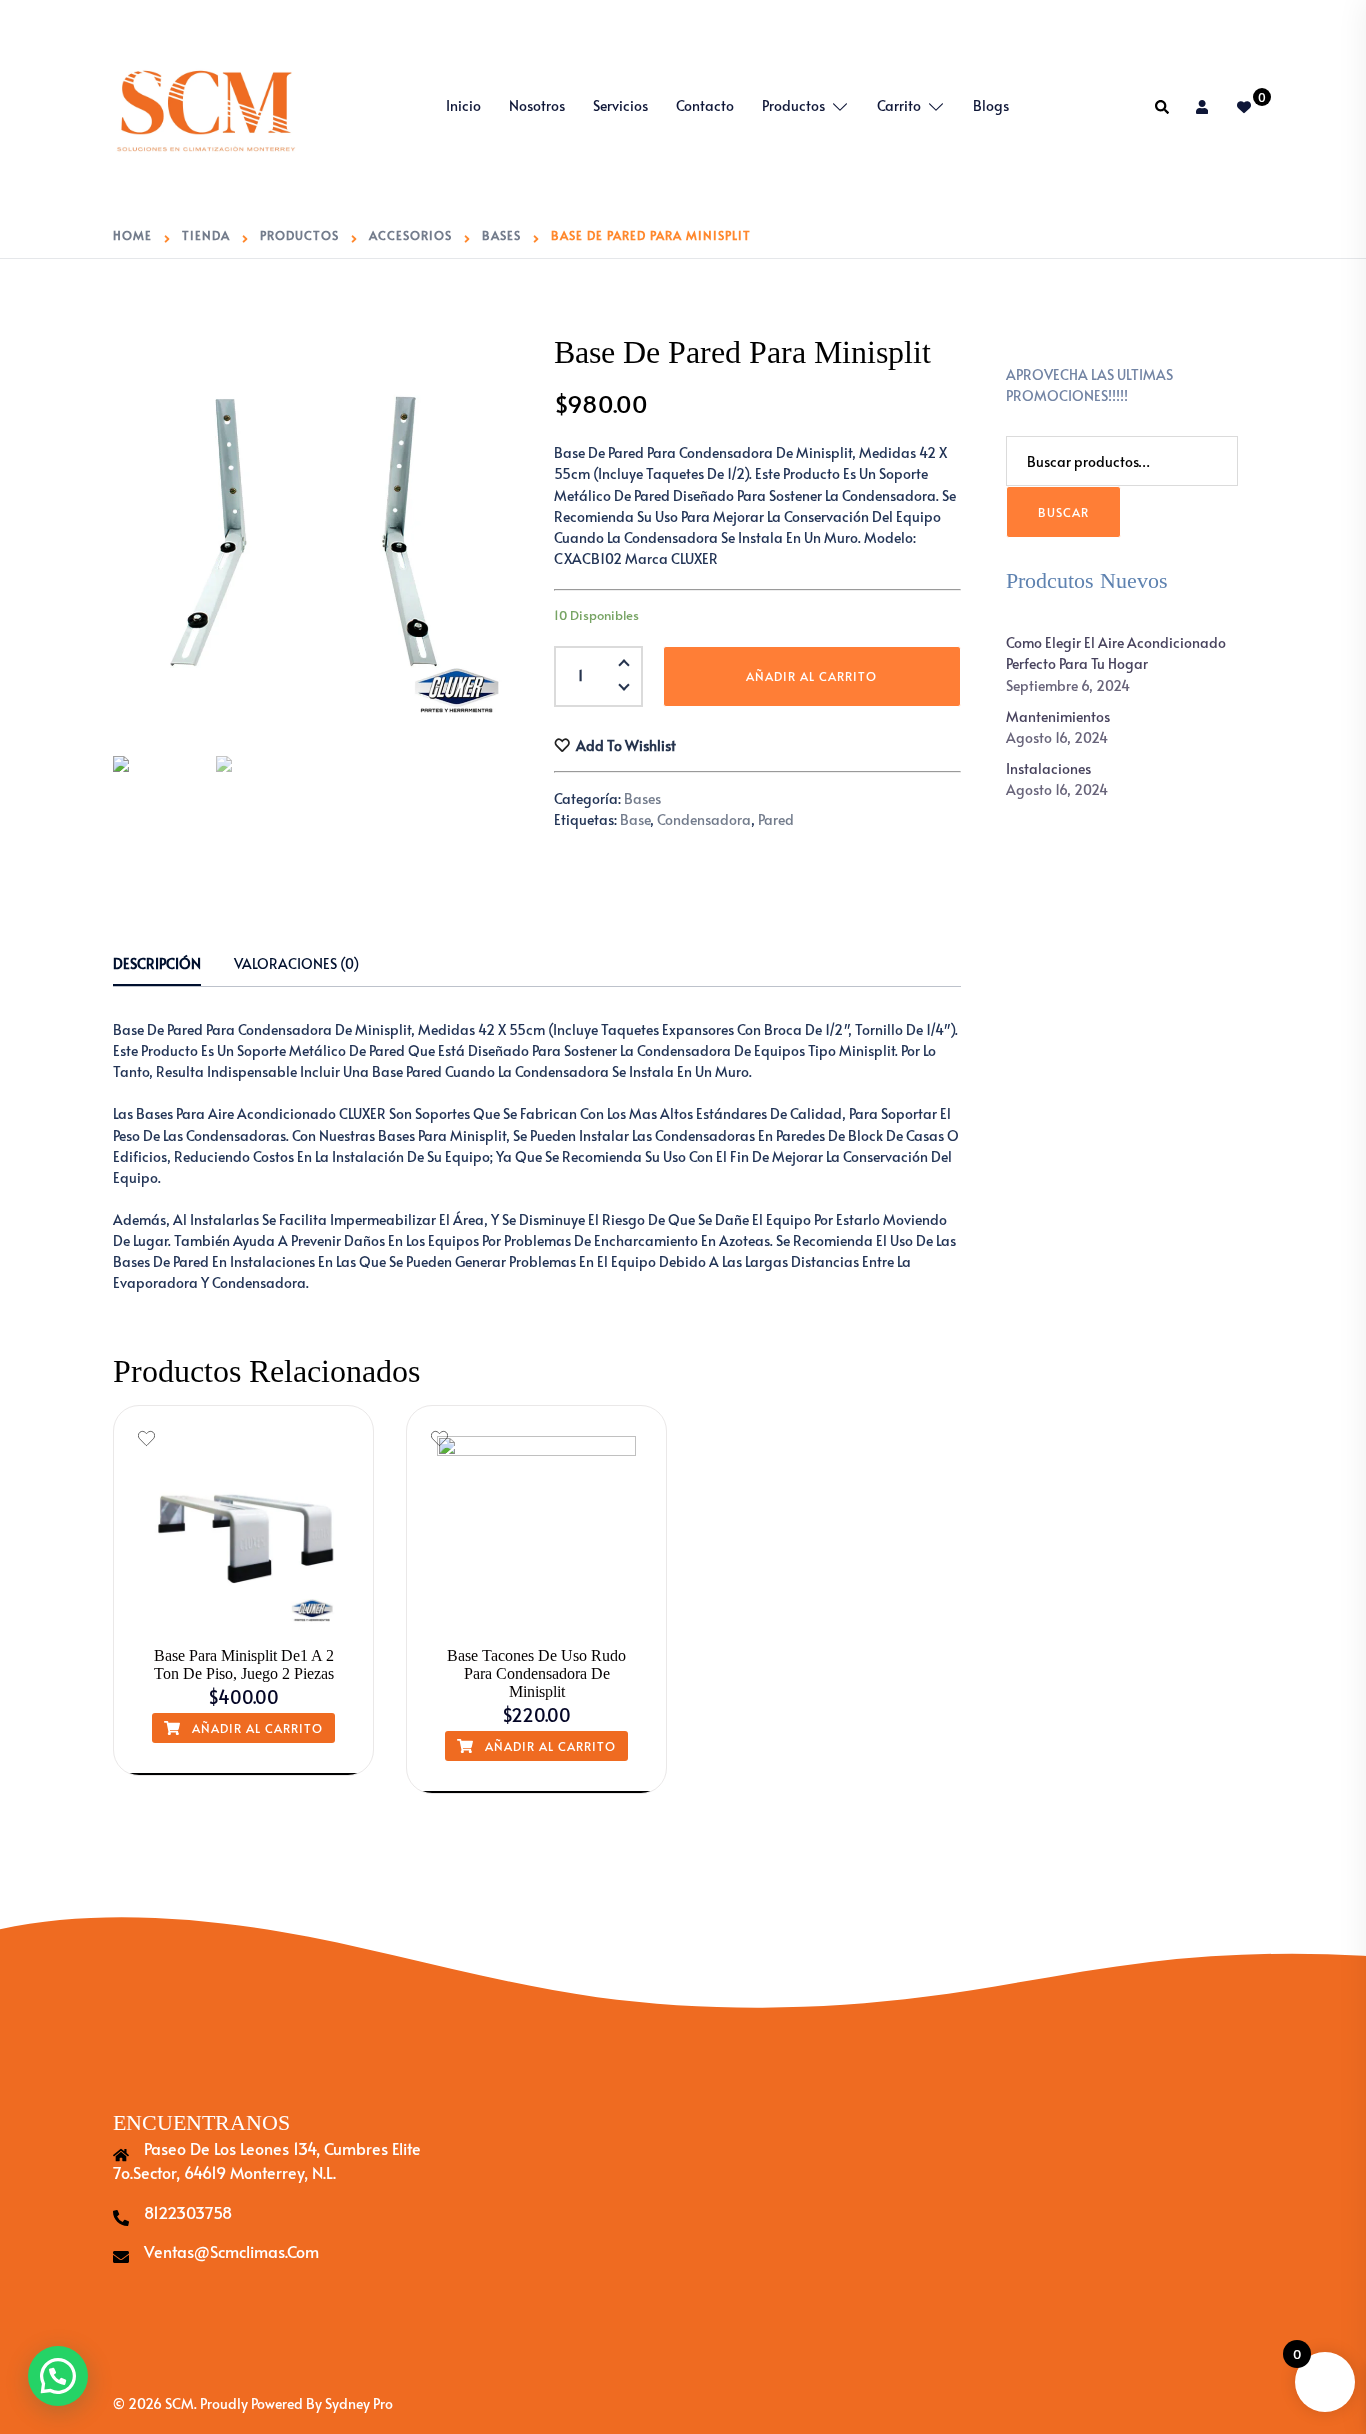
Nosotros (537, 105)
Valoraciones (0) (296, 963)
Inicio (463, 105)
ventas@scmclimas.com (231, 2251)
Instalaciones (1048, 768)
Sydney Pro (359, 2403)
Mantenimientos (1058, 716)
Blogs (991, 105)
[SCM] (206, 103)
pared (776, 819)
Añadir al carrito (811, 676)
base (635, 819)
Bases (642, 798)
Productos (793, 105)
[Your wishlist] (1245, 106)
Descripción (157, 963)
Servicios (620, 105)
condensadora (704, 819)
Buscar (1063, 512)
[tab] (157, 964)
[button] (623, 690)
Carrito (899, 105)
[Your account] (1204, 106)
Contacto (705, 105)
